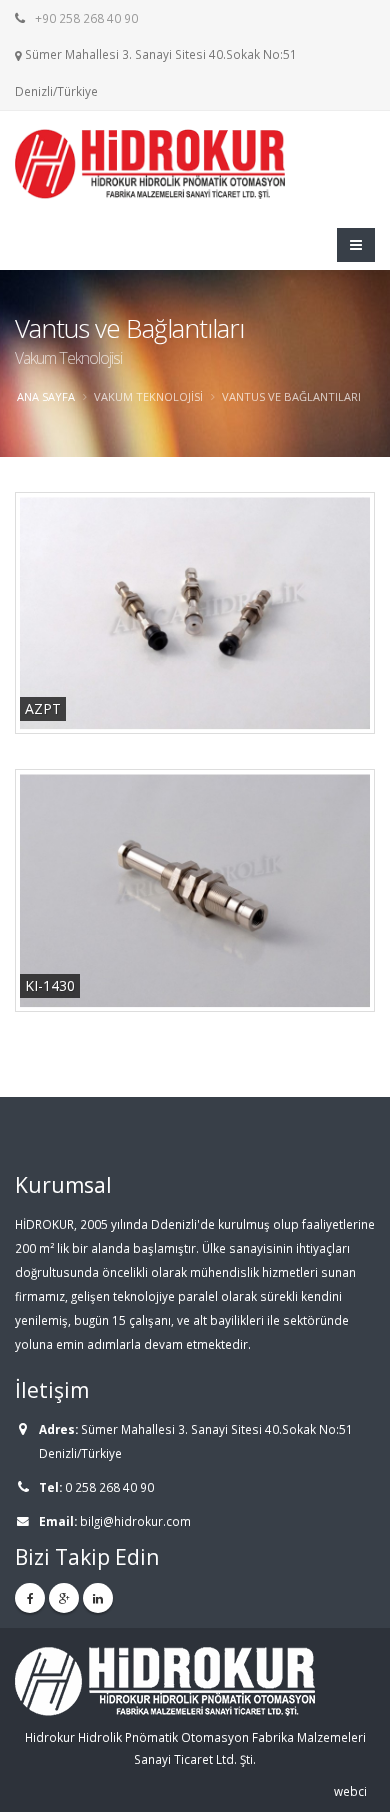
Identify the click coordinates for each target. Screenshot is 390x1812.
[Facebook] (30, 1598)
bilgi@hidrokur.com (135, 1521)
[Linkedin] (98, 1598)
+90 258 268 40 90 (86, 18)
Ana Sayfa (46, 396)
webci (350, 1791)
